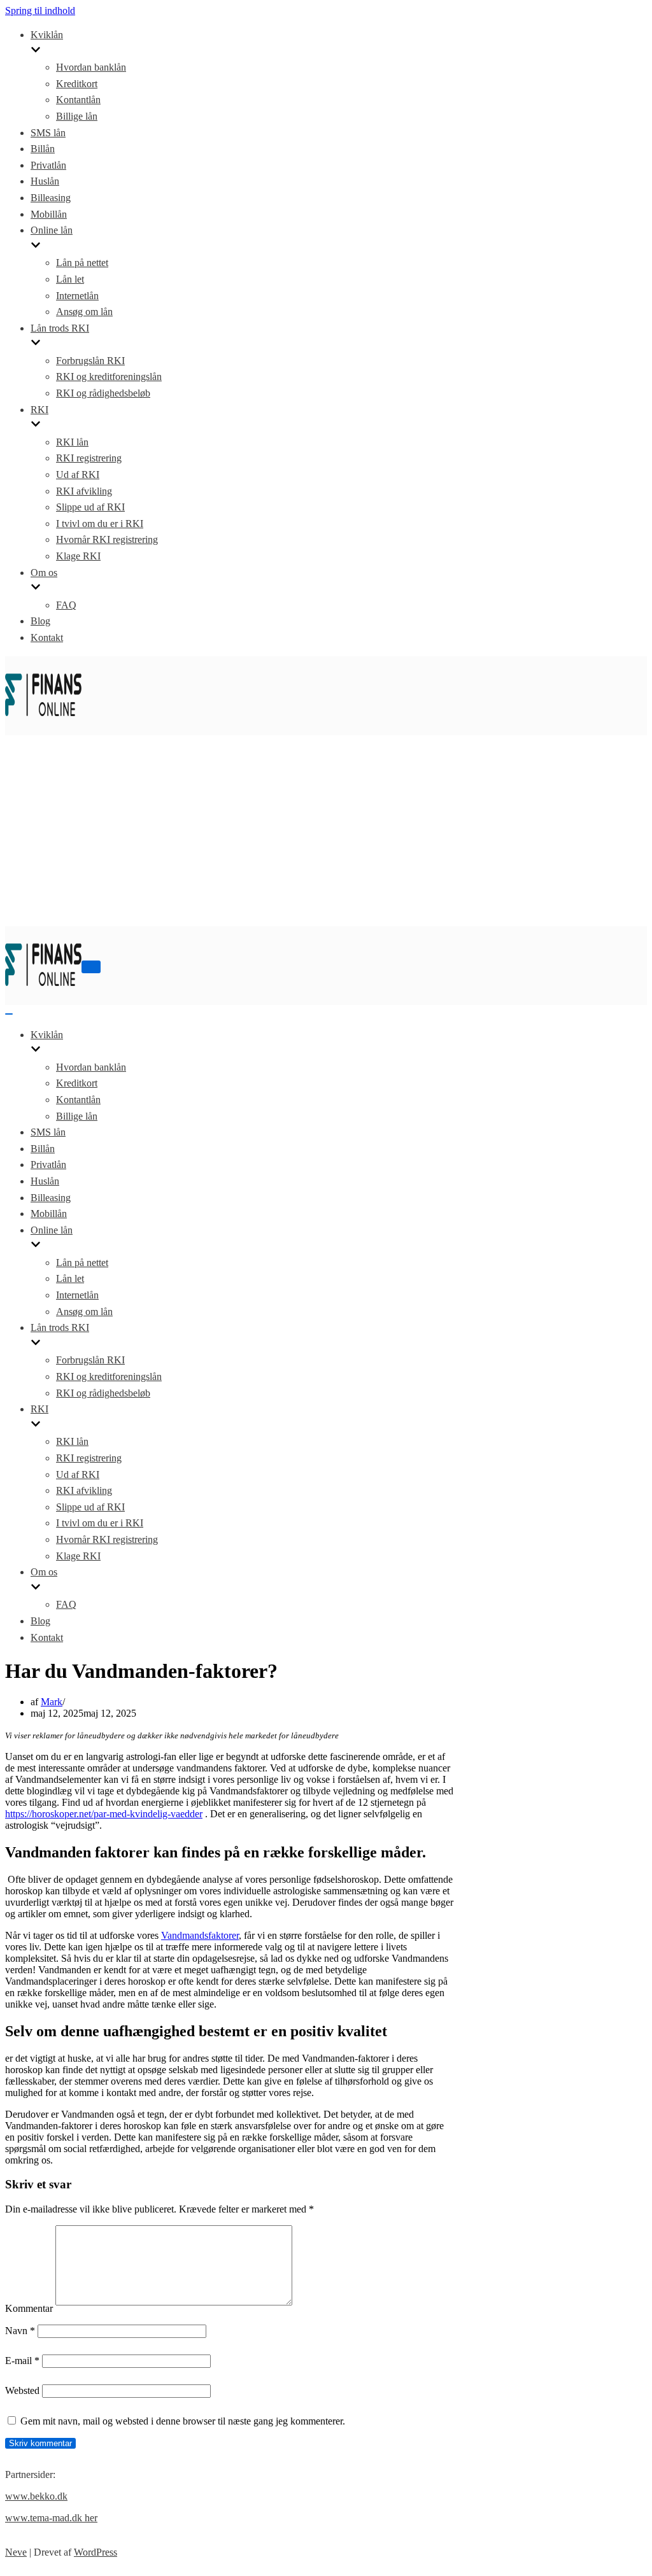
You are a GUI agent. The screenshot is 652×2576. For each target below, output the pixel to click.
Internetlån (77, 296)
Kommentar (29, 2308)
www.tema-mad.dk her (51, 2518)
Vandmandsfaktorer (200, 1935)
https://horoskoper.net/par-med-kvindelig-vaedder (104, 1814)
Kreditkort (77, 84)
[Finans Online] (43, 723)
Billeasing (51, 198)
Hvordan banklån (91, 67)
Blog (40, 621)
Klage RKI (78, 556)
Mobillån (49, 214)
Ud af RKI (78, 475)
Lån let (70, 279)
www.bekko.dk (36, 2496)
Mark (52, 1702)
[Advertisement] (326, 831)
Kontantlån (78, 100)
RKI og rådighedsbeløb (103, 393)
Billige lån (77, 116)
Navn (20, 2331)
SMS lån (48, 133)
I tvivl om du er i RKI (100, 524)
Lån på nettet (82, 263)
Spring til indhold (40, 11)
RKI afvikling (84, 491)
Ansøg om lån (84, 312)
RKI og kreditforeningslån (109, 377)
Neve (16, 2552)
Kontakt (47, 637)
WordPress (96, 2552)
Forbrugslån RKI (90, 361)
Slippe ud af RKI (90, 507)
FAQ (66, 605)
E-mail (22, 2361)
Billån (43, 149)
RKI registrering (89, 458)
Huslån (45, 181)
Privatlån (48, 165)
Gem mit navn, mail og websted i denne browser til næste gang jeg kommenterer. (183, 2421)
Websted (22, 2390)
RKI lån (72, 442)
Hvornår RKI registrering (107, 539)
